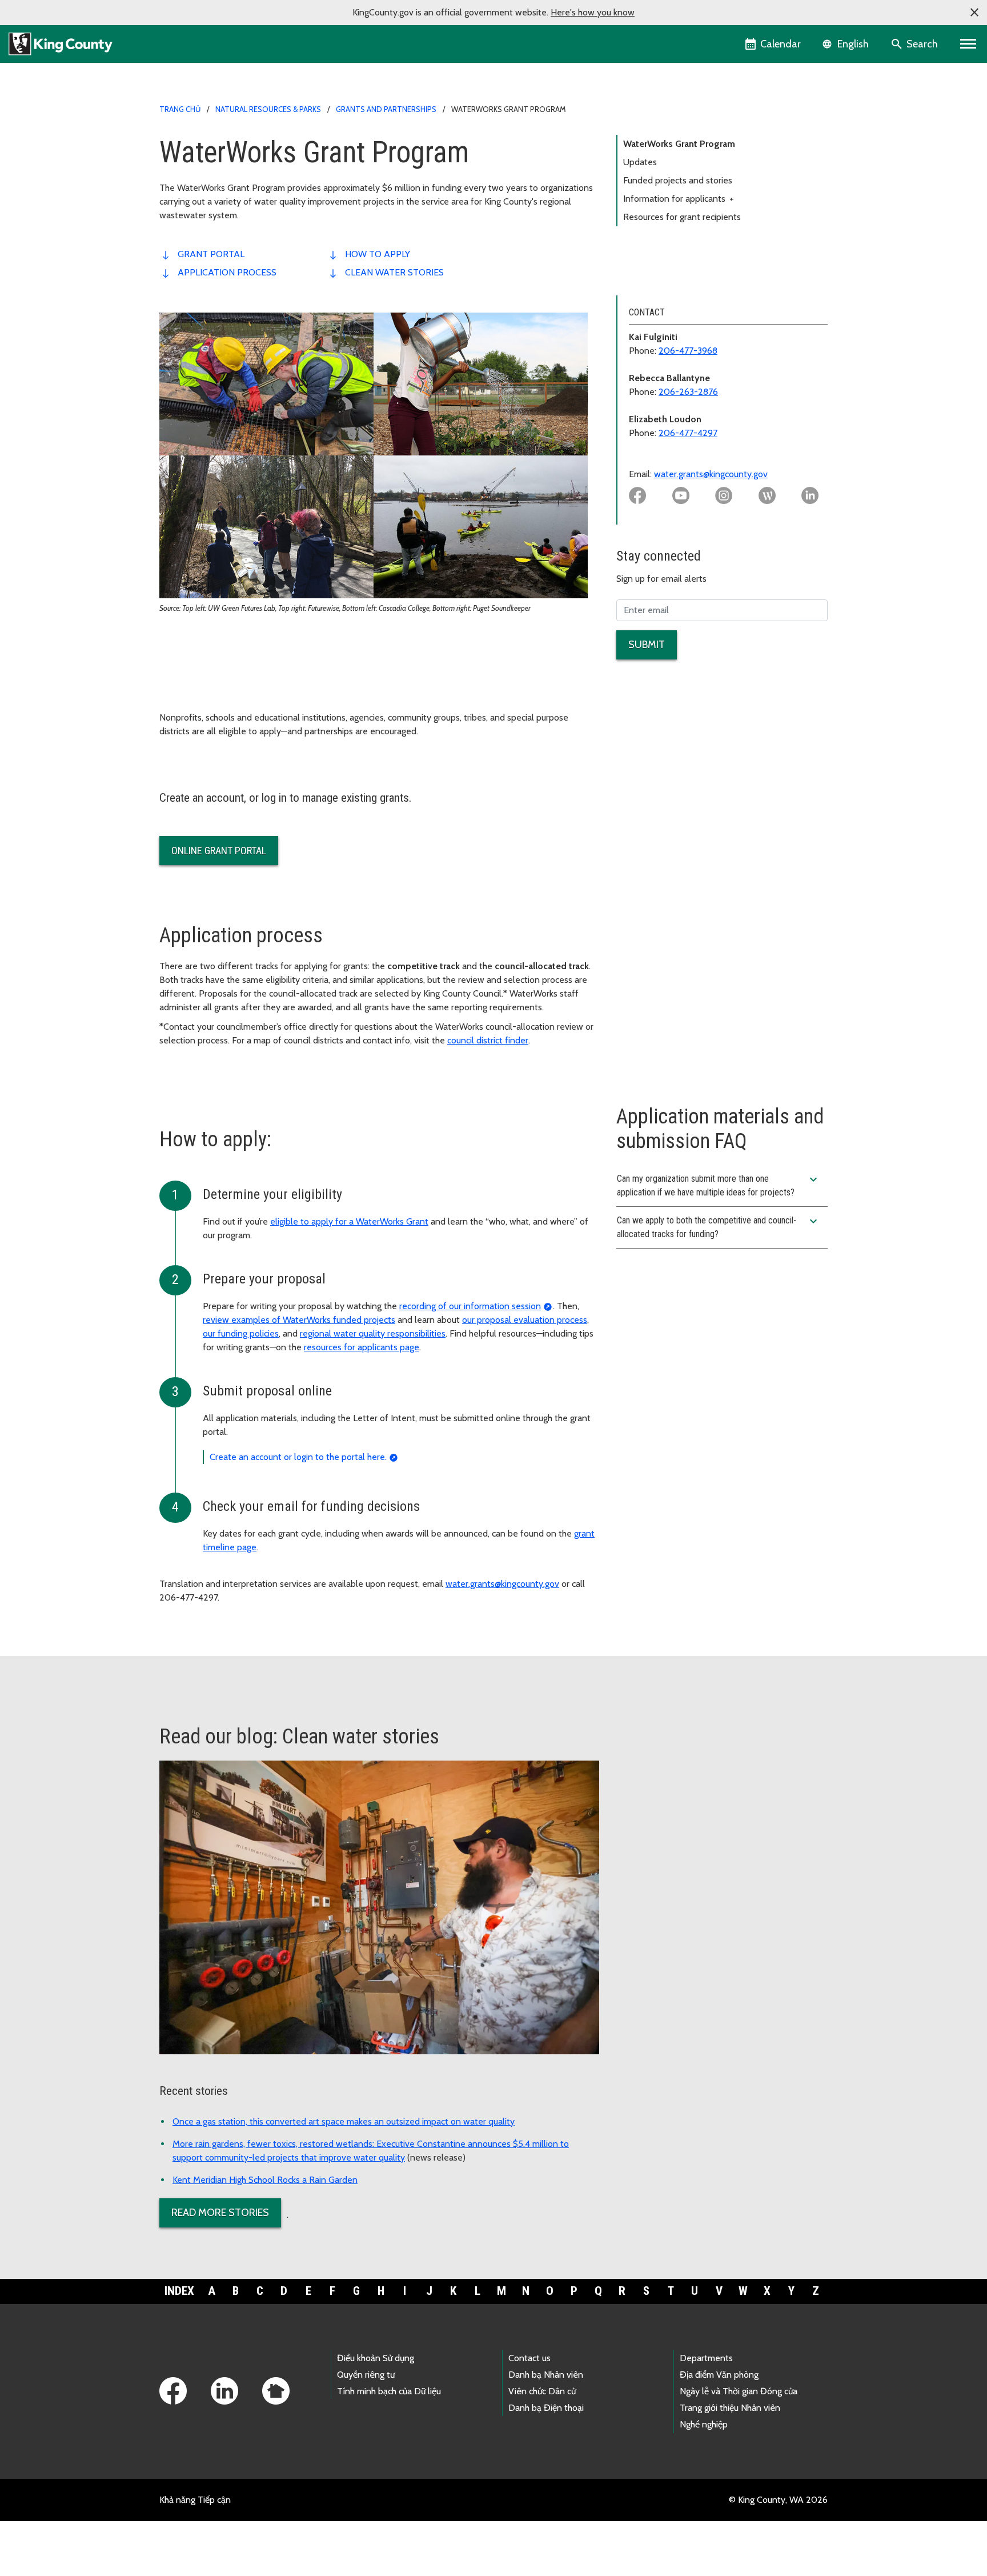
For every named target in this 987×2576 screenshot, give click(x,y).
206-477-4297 (688, 433)
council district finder (488, 1040)
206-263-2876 (688, 392)
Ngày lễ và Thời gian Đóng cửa (739, 2391)
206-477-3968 (688, 351)
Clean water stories (394, 272)
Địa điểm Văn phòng (719, 2375)
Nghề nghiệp (704, 2424)
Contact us (529, 2358)
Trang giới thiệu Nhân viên (730, 2408)
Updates (640, 162)
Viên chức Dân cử (542, 2391)
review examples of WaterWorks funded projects (299, 1320)
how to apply (378, 254)
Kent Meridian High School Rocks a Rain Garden (265, 2180)
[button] (974, 13)
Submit (647, 645)
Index (179, 2291)
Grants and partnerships (386, 109)
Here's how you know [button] (593, 12)
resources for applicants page (362, 1347)
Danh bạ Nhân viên (546, 2375)
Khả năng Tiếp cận (195, 2500)
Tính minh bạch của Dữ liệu (389, 2391)
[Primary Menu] (968, 44)
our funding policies (241, 1333)
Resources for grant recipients (682, 217)
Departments (706, 2358)
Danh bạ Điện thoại (546, 2408)
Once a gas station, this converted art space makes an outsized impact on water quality (344, 2121)
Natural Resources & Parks (268, 109)
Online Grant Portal (219, 851)
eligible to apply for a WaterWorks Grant (349, 1221)
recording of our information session (470, 1306)
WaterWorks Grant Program (679, 144)
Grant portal (211, 254)
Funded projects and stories (678, 180)
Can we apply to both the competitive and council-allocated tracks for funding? (719, 1227)
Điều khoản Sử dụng (376, 2358)
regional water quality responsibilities (373, 1333)
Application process (227, 272)
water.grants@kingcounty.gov (711, 474)
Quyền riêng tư (366, 2375)
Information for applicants (679, 199)
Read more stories (220, 2213)
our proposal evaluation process (525, 1320)
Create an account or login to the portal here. (298, 1457)
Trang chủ (180, 109)
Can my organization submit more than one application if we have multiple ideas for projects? (719, 1185)
